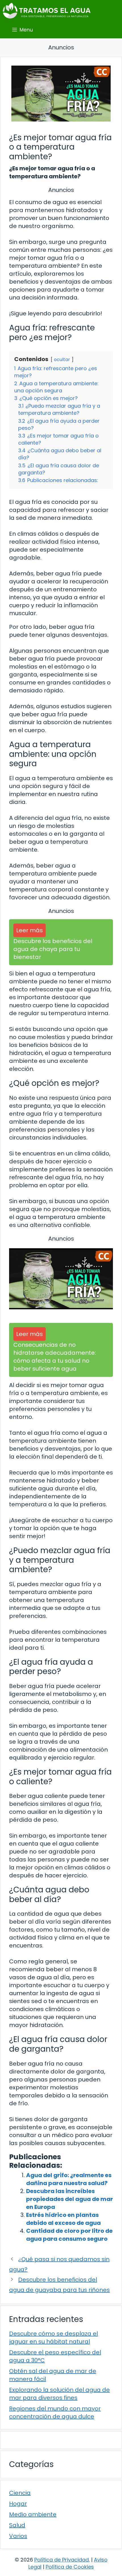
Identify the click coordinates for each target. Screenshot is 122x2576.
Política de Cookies (70, 2567)
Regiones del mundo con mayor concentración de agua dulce (55, 2412)
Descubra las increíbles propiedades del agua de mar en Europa (70, 2199)
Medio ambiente (33, 2514)
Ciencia (20, 2493)
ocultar (62, 360)
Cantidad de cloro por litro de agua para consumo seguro (69, 2235)
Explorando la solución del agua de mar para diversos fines (59, 2394)
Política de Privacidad (62, 2560)
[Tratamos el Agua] (47, 11)
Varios (18, 2536)
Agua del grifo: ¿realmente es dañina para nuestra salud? (69, 2179)
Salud (17, 2525)
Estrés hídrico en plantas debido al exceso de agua (63, 2219)
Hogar (18, 2504)
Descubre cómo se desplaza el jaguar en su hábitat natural (53, 2338)
